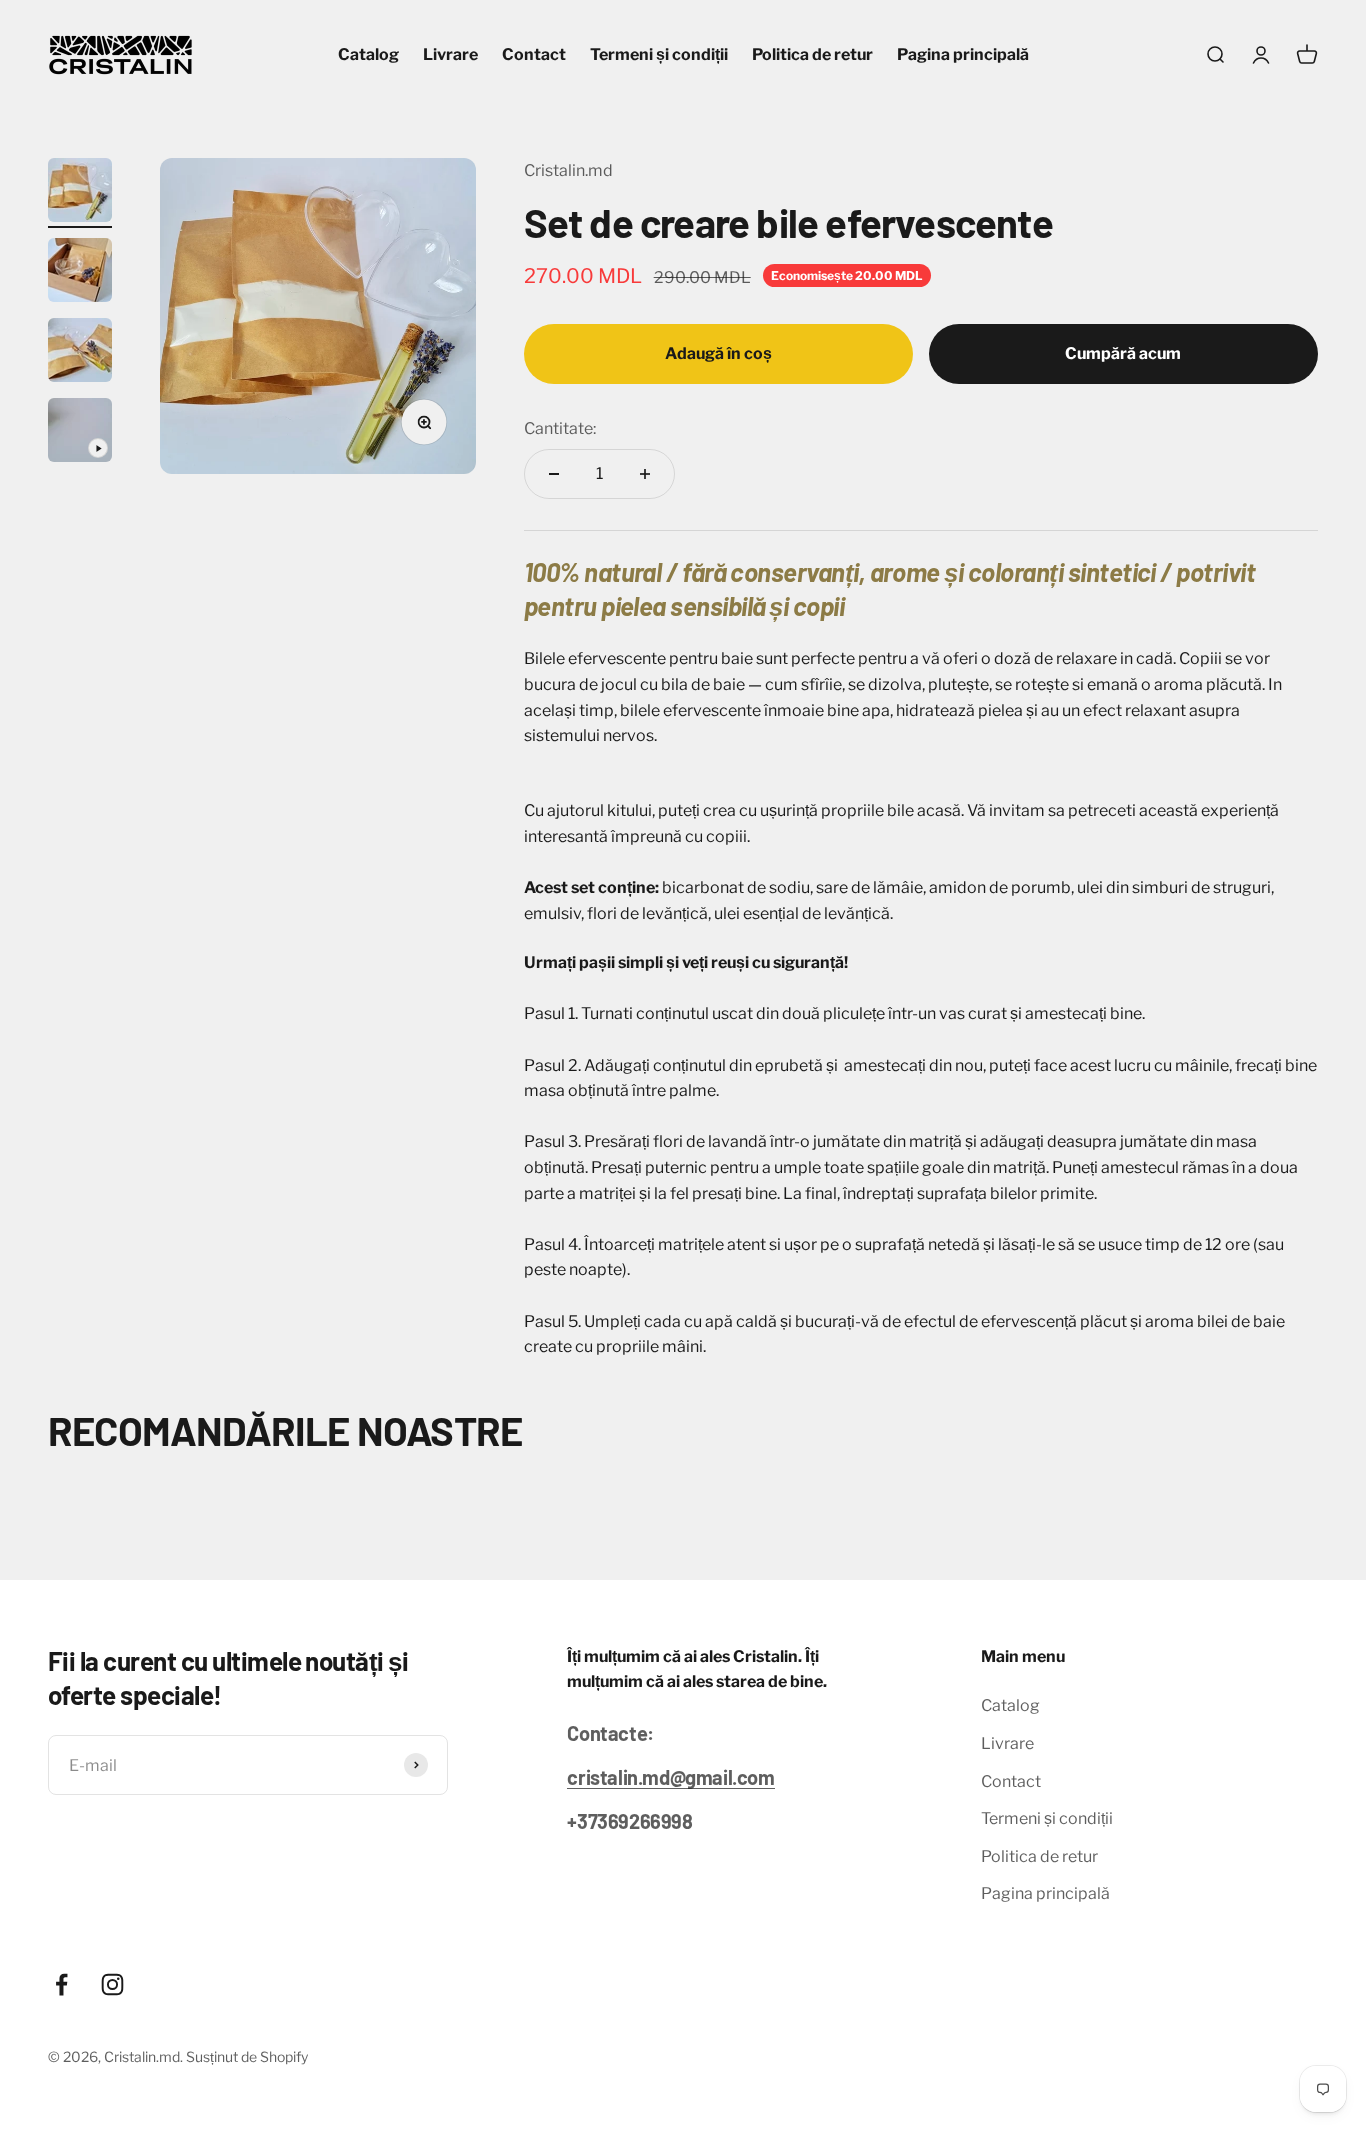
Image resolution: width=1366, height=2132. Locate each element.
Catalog (368, 54)
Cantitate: (560, 428)
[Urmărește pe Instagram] (112, 1984)
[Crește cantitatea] (645, 474)
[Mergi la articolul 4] (80, 433)
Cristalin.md (568, 170)
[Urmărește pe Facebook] (61, 1984)
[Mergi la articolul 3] (80, 353)
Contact (534, 54)
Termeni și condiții (659, 54)
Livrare (450, 54)
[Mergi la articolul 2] (80, 273)
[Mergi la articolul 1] (80, 193)
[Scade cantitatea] (554, 474)
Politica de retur (812, 54)
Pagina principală (963, 54)
